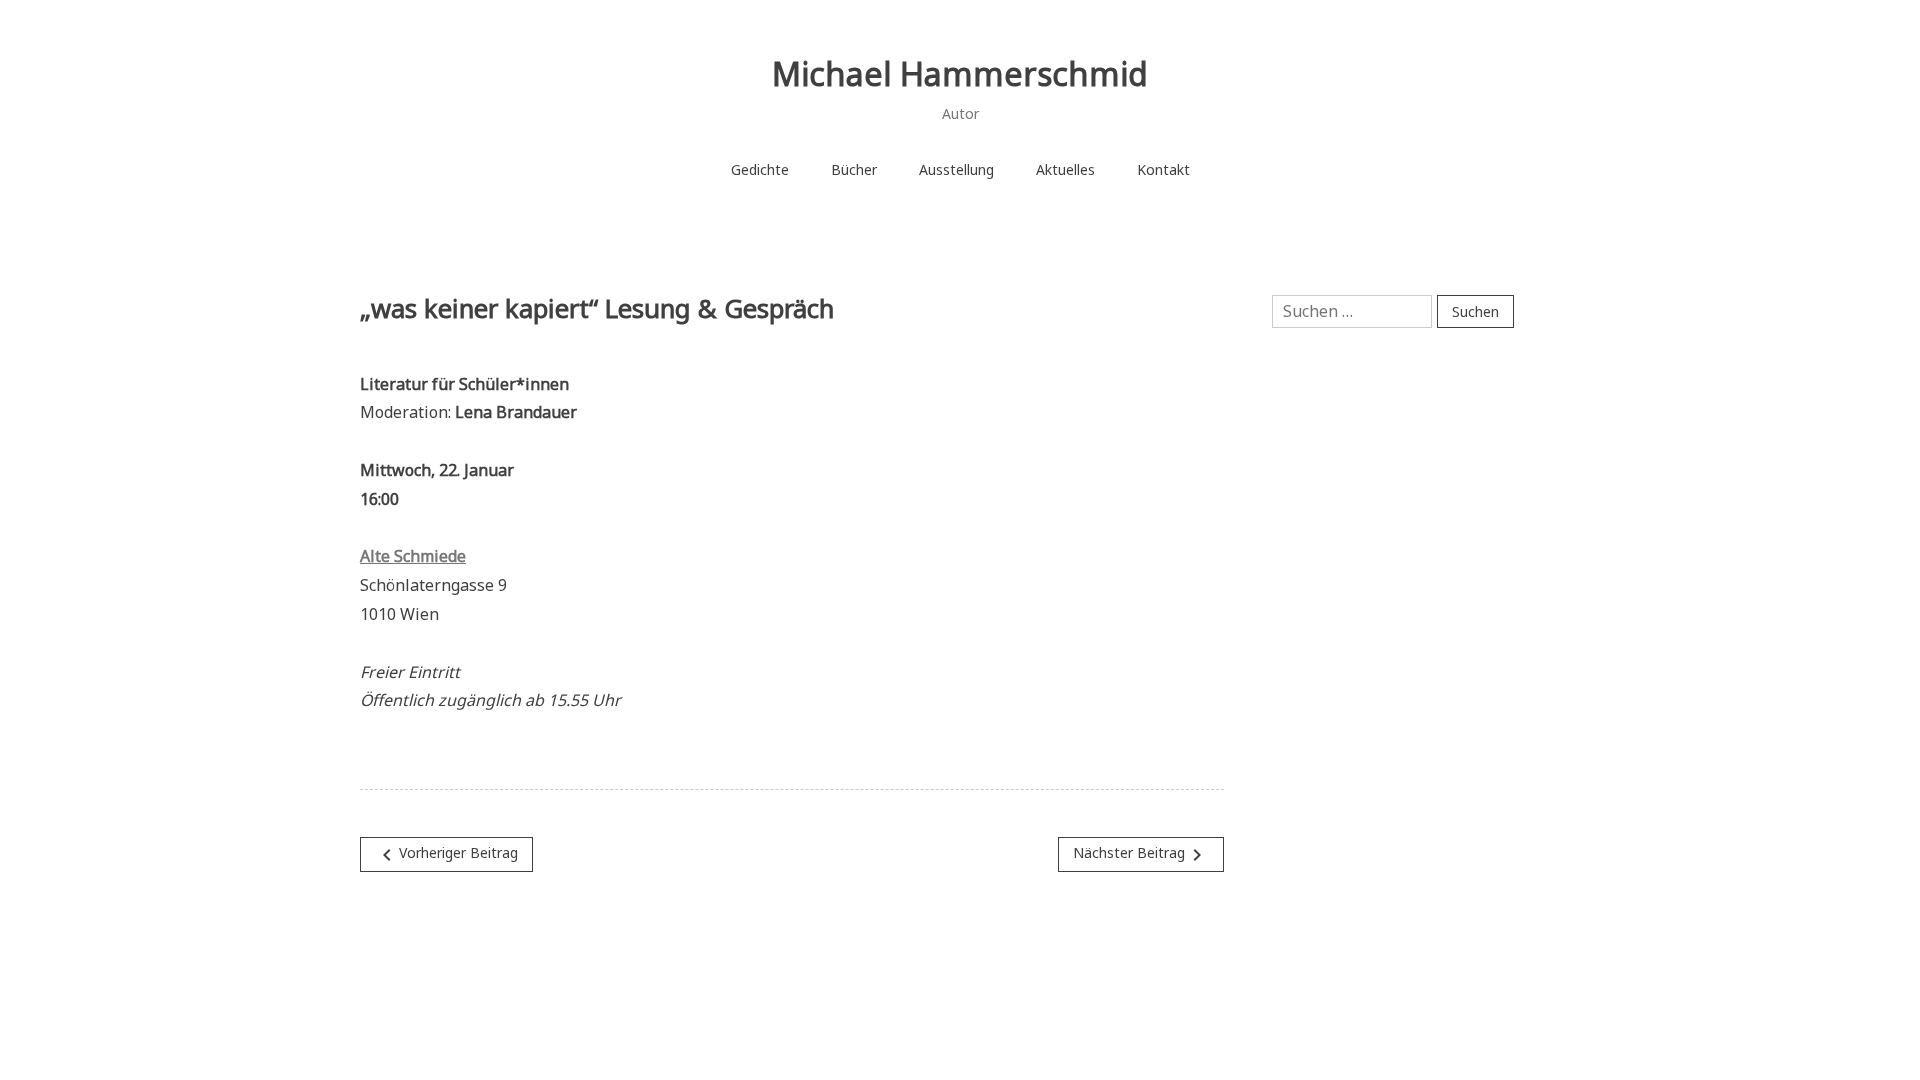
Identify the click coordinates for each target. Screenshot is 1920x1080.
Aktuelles (1065, 169)
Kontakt (1163, 169)
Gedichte (760, 169)
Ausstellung (956, 169)
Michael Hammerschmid (960, 73)
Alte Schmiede (413, 556)
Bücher (854, 169)
